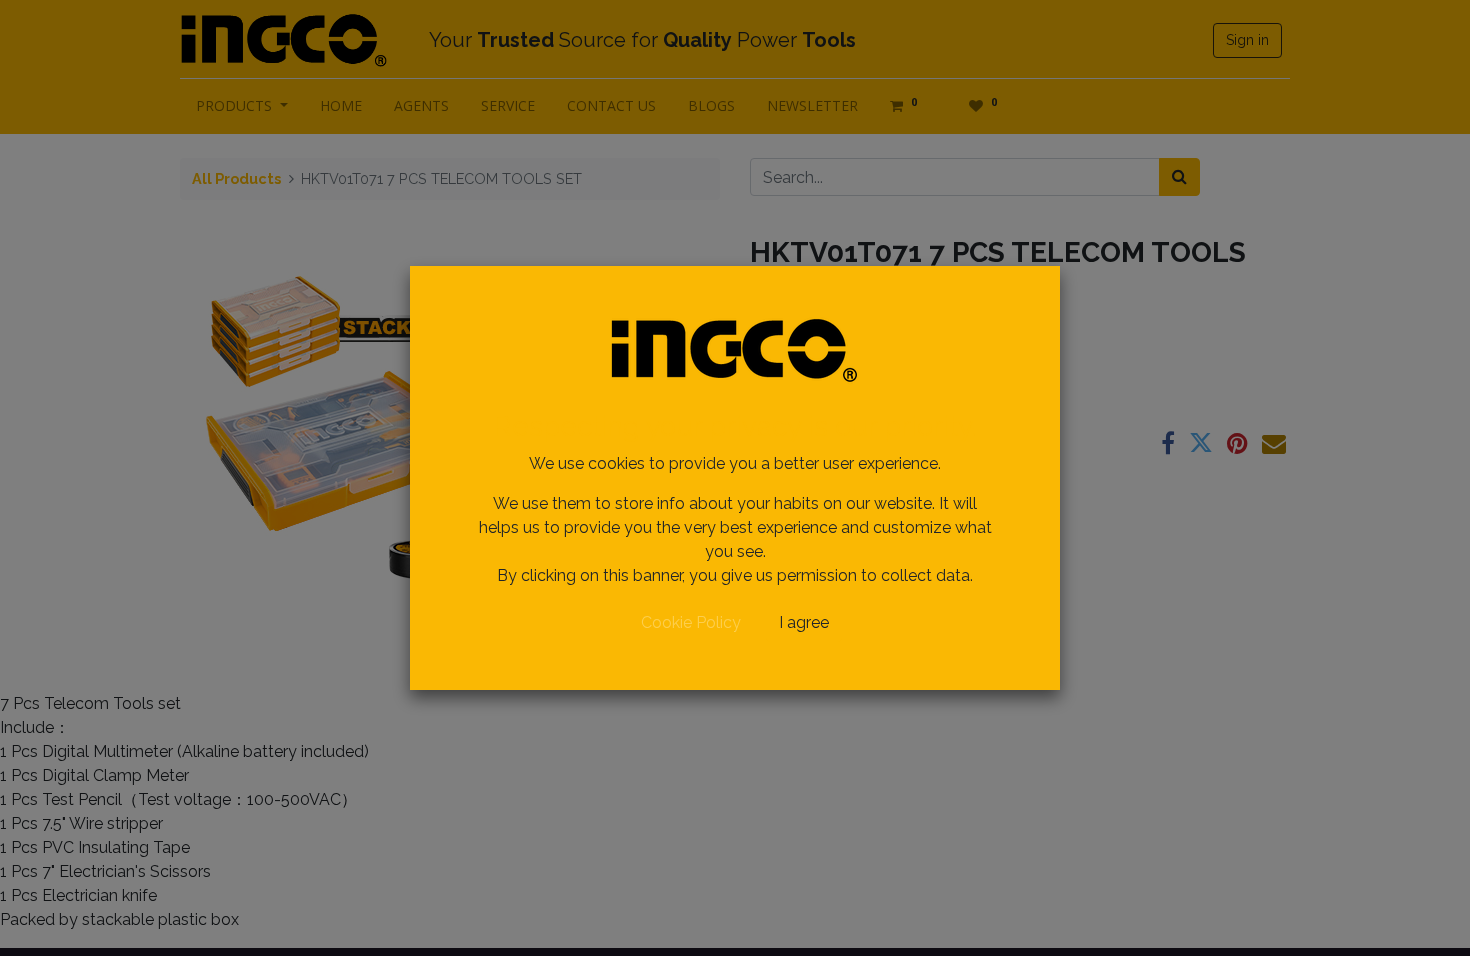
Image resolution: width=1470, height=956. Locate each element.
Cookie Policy (691, 622)
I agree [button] (804, 622)
